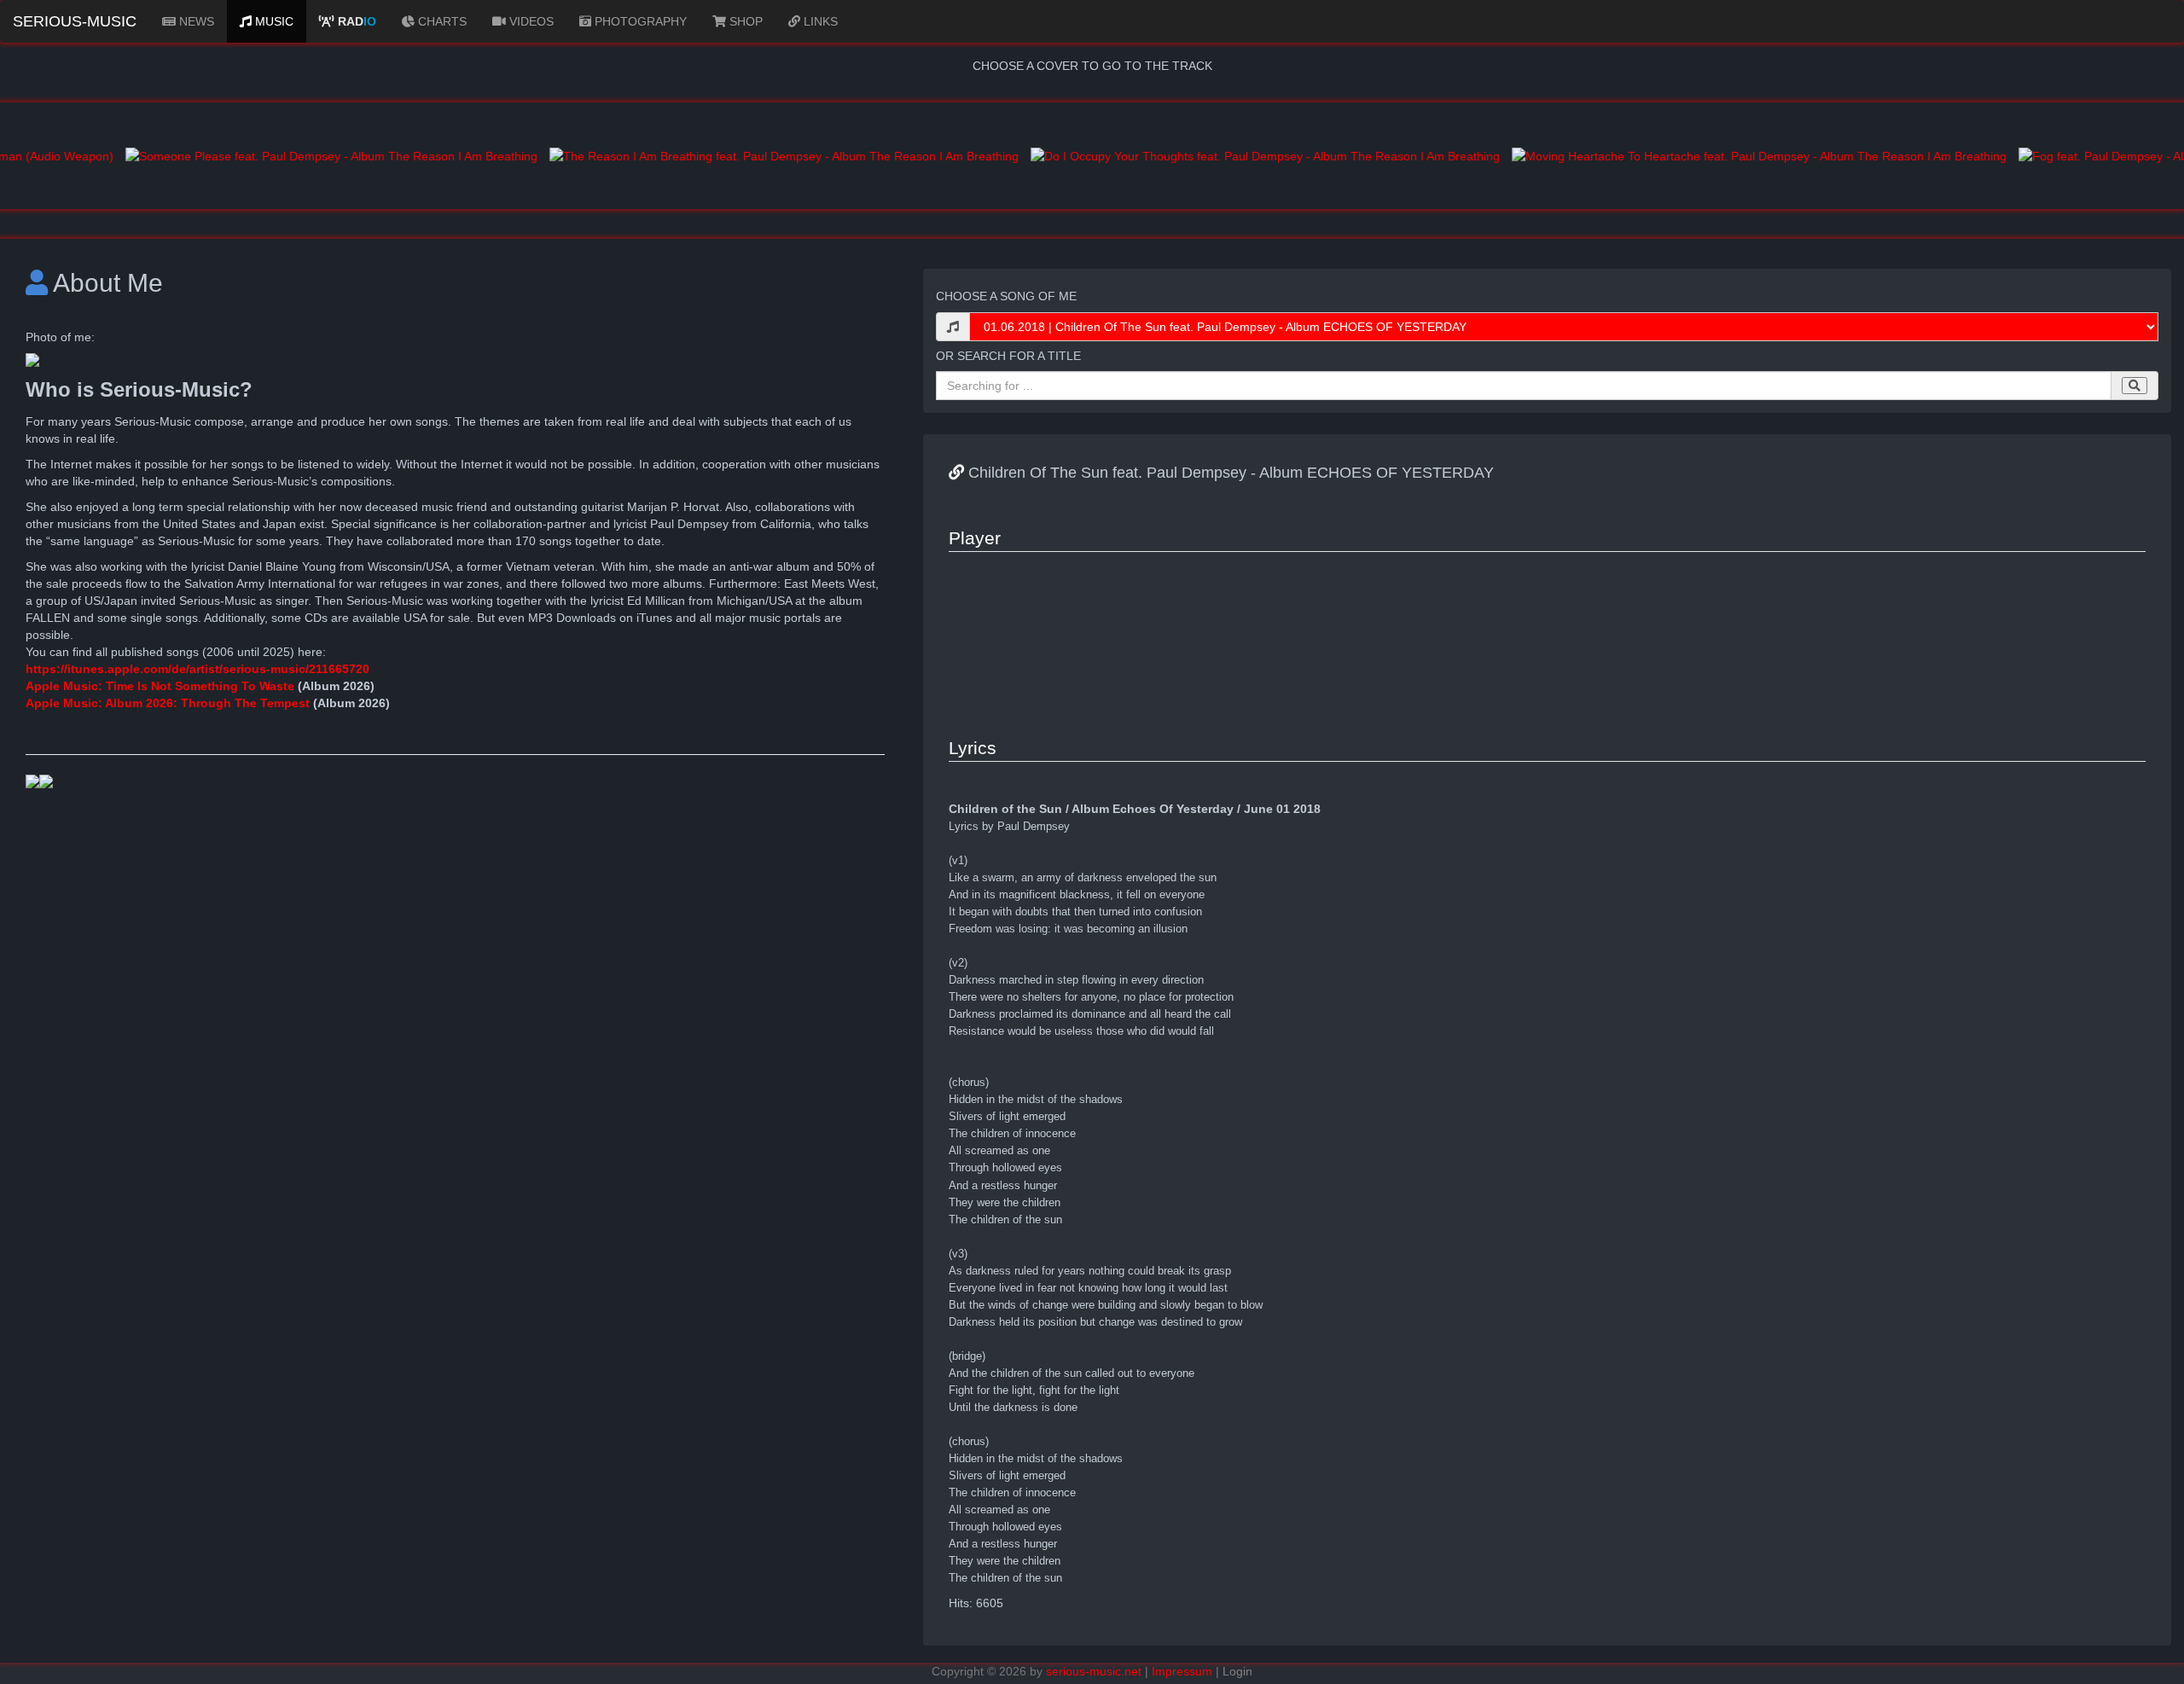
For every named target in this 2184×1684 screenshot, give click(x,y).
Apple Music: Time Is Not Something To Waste (162, 686)
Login (1237, 1671)
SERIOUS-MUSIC (75, 21)
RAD (355, 21)
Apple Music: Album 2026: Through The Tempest (168, 703)
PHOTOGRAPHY (639, 21)
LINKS (819, 21)
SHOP (744, 21)
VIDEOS (530, 21)
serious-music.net (1094, 1671)
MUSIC (273, 21)
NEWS (195, 21)
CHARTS (441, 21)
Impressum (1182, 1671)
